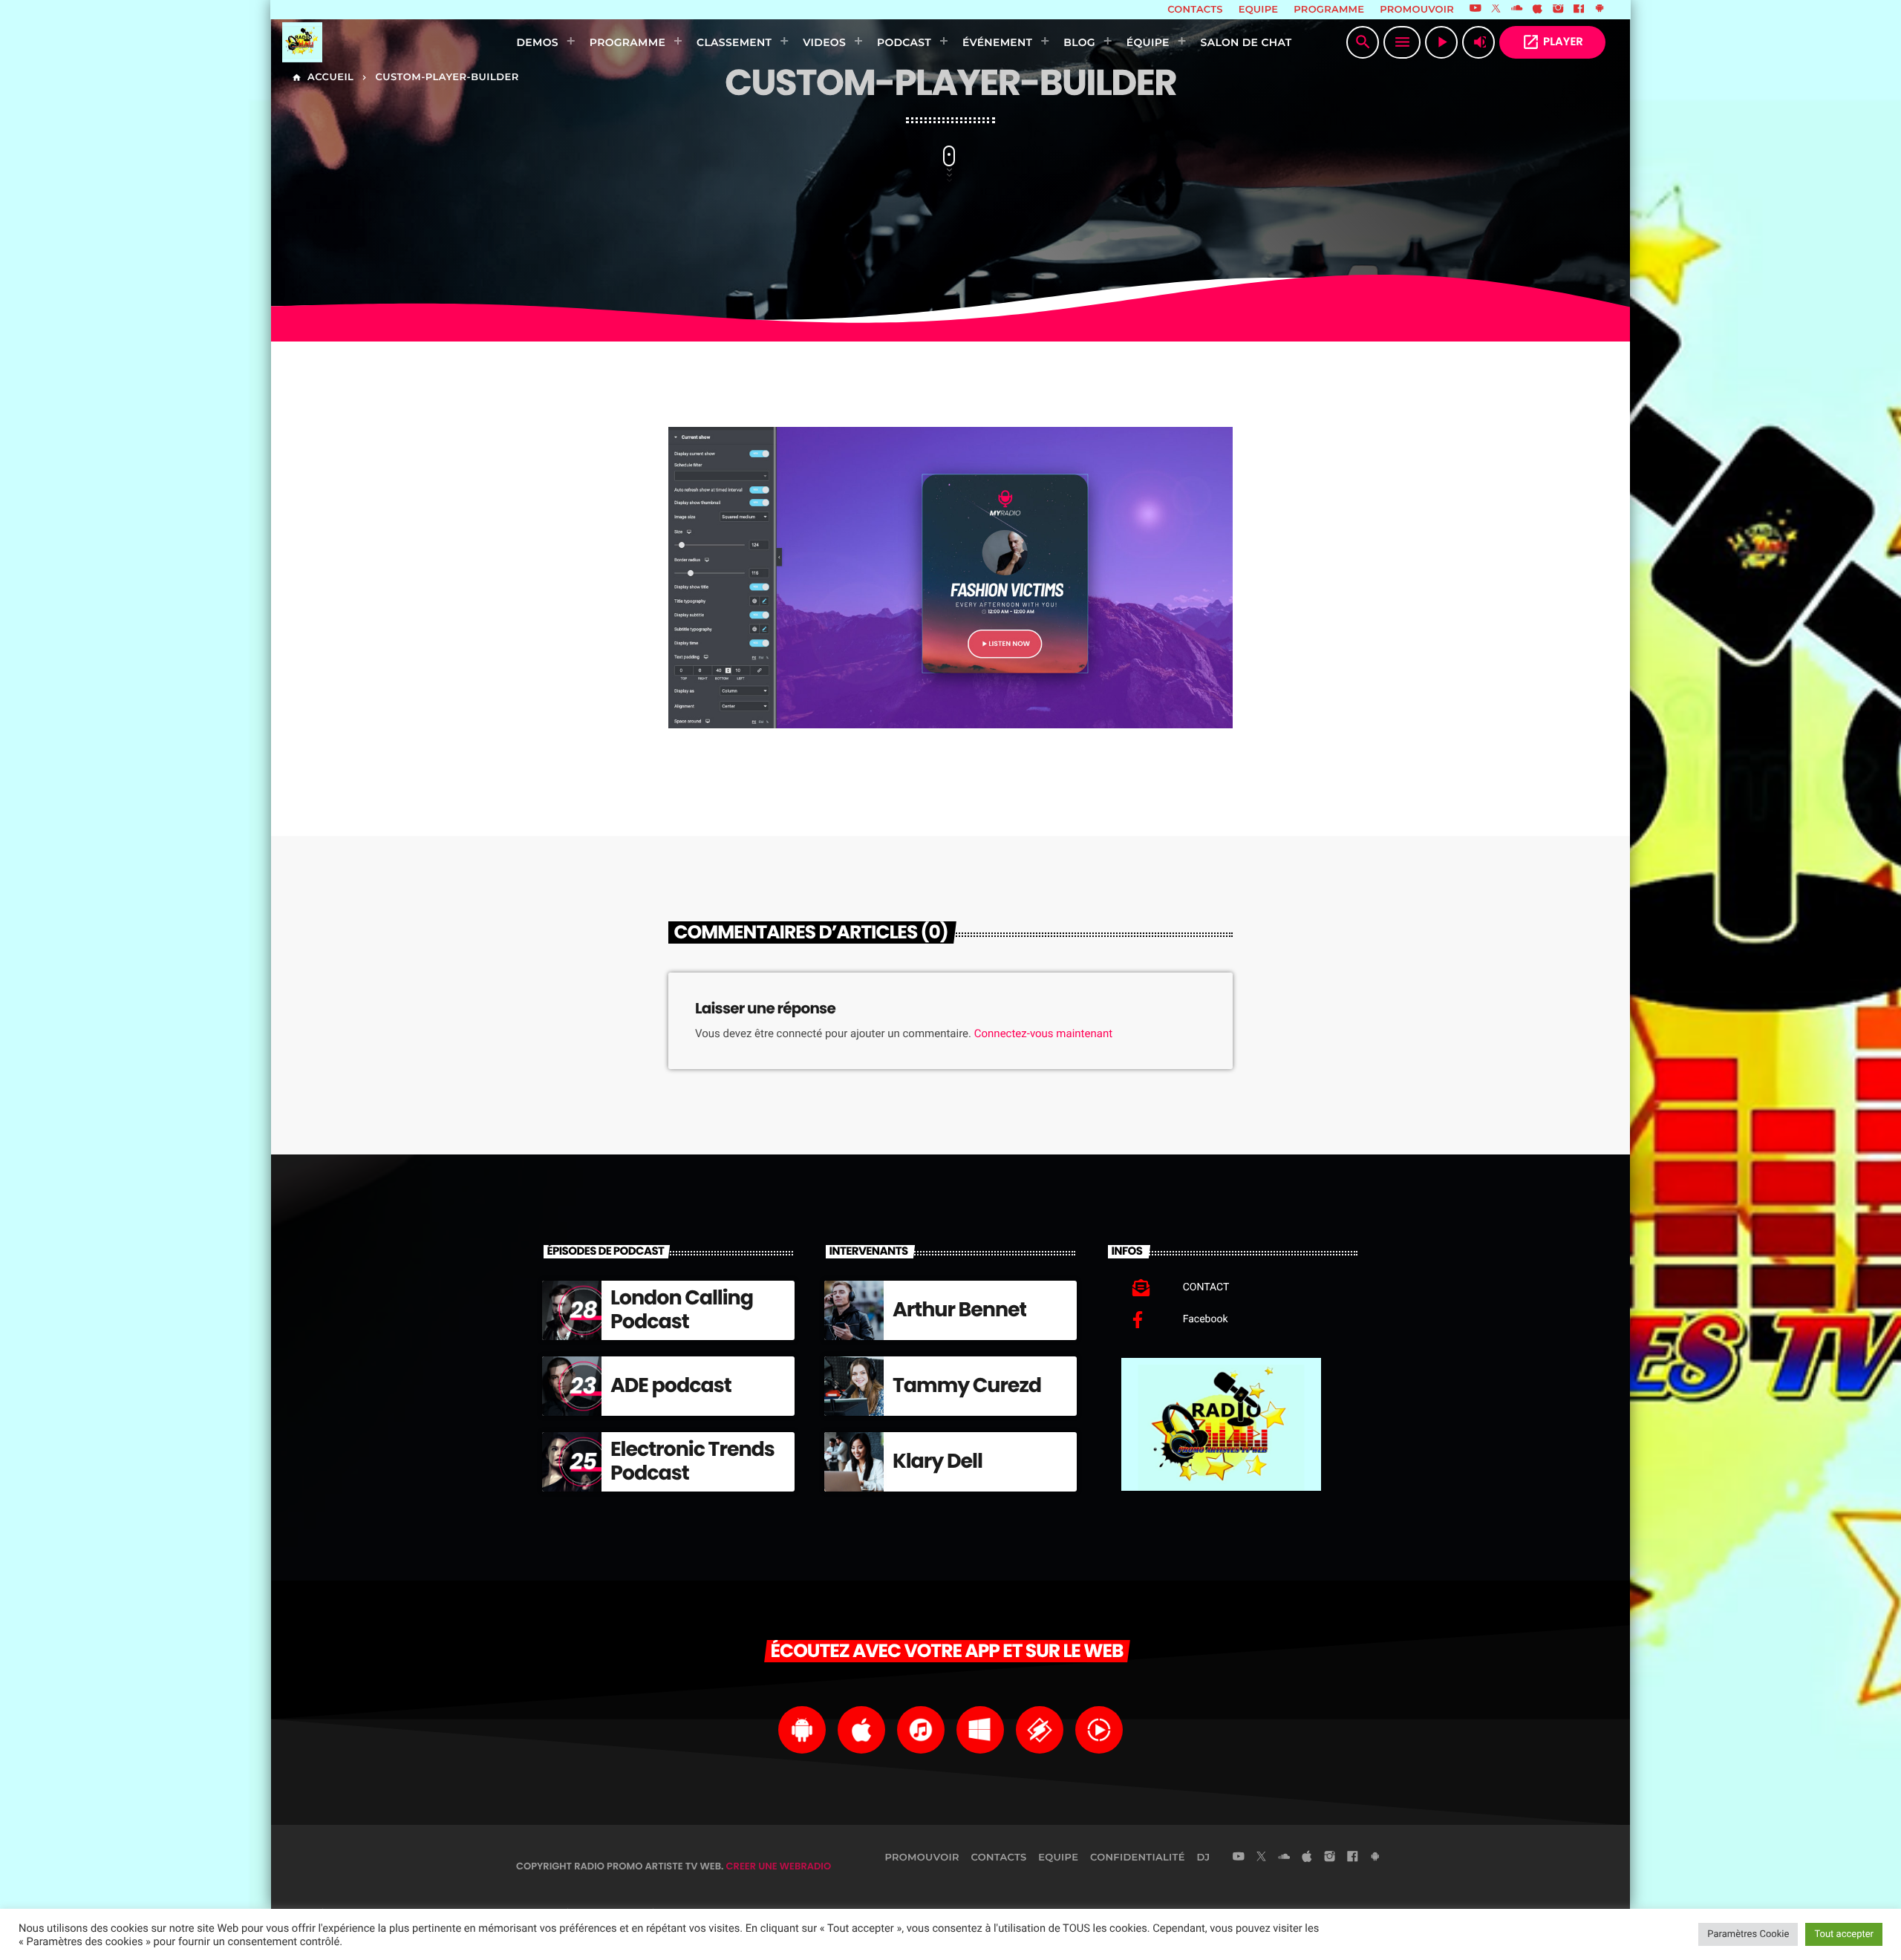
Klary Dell (938, 1461)
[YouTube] (1476, 10)
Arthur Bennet (959, 1310)
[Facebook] (1579, 10)
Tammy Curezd (967, 1386)
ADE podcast (671, 1386)
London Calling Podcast (682, 1310)
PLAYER (1552, 42)
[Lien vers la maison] (377, 42)
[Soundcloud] (1517, 10)
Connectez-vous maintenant (1043, 1033)
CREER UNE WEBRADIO (779, 1866)
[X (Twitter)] (1496, 10)
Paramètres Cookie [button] (1748, 1934)
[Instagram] (1558, 10)
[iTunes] (1538, 10)
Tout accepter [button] (1844, 1934)
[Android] (1600, 10)
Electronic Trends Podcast (692, 1461)
